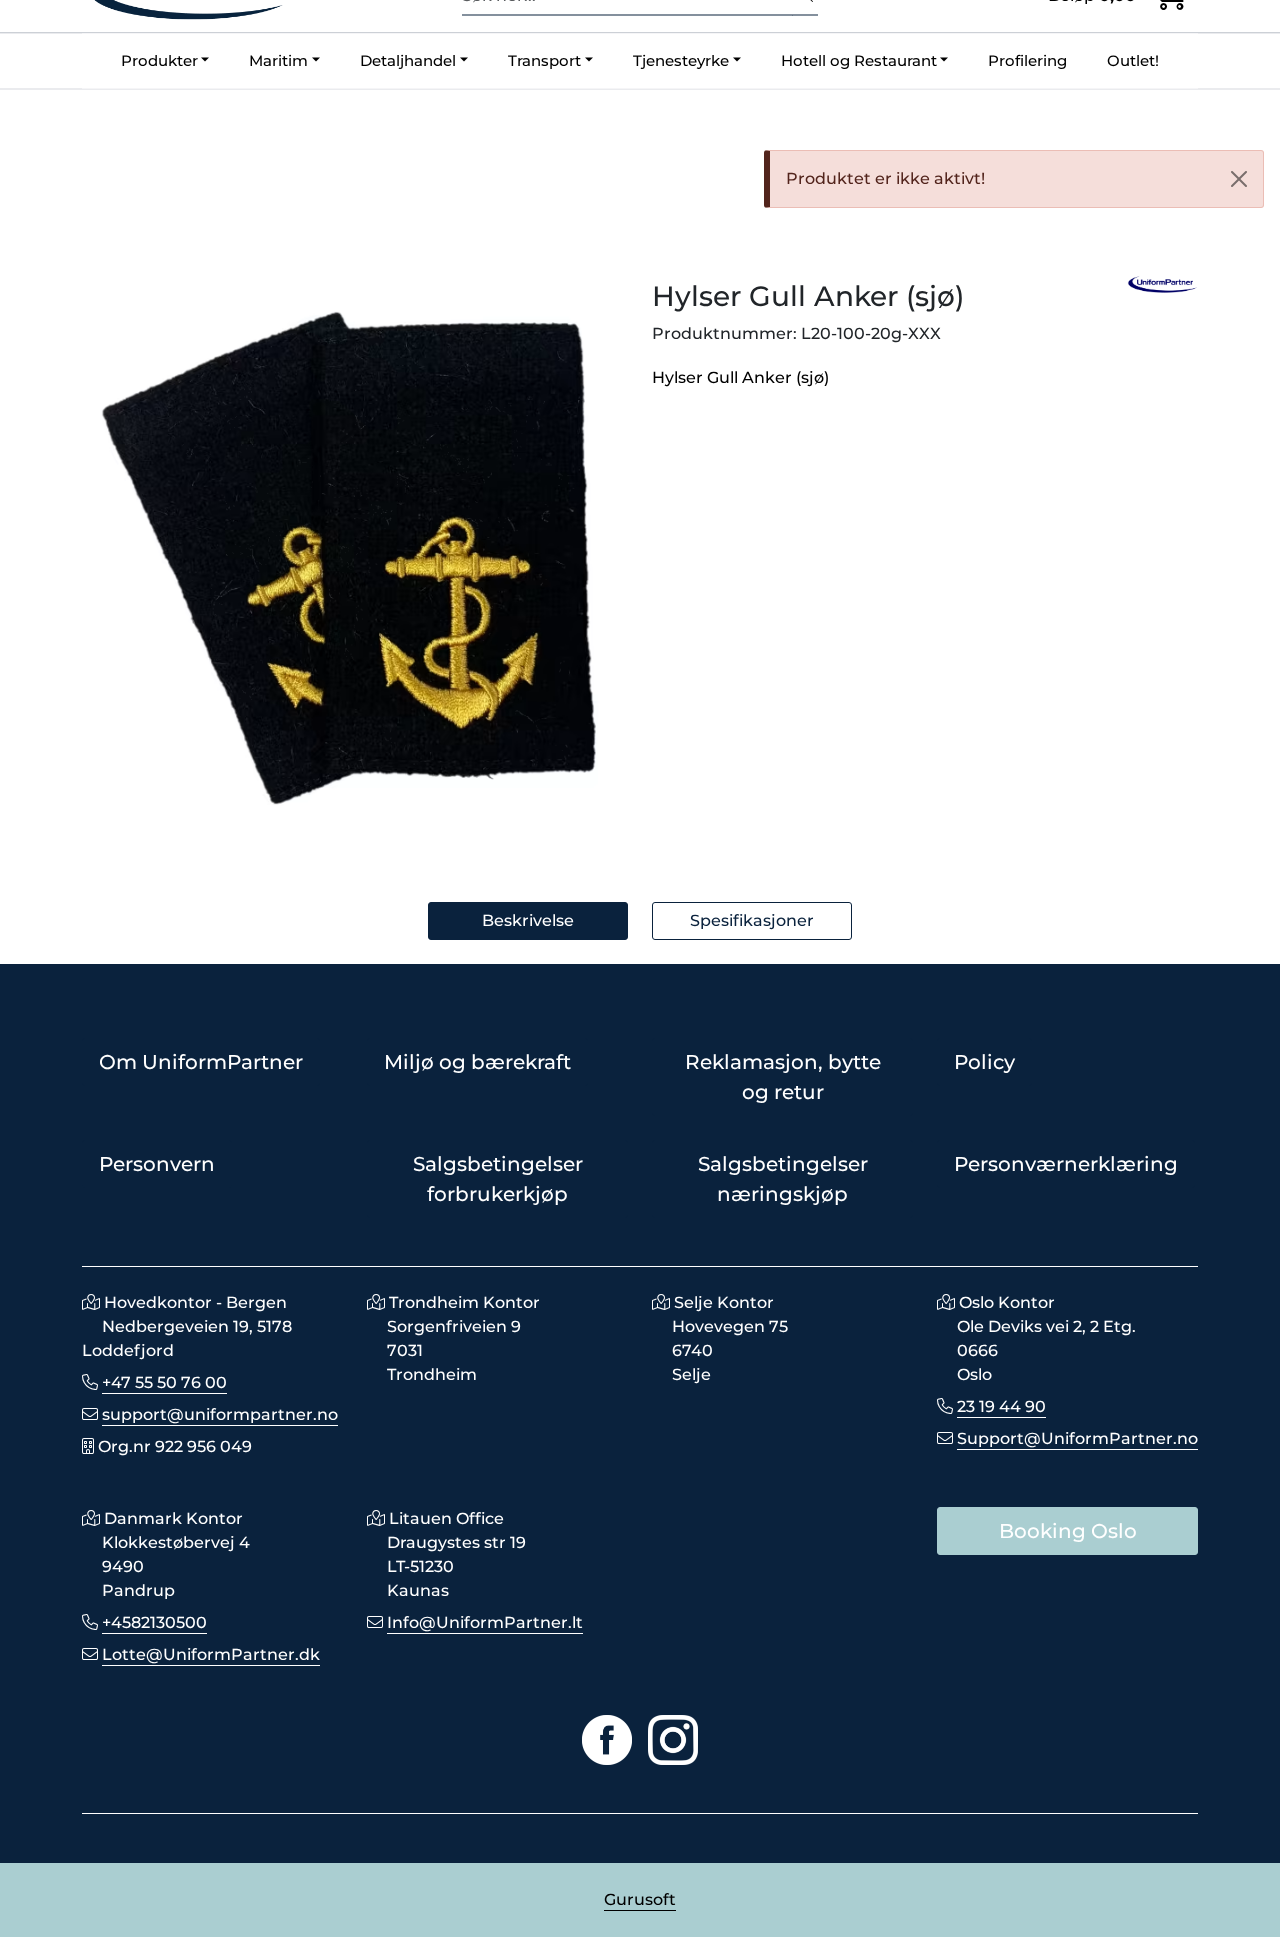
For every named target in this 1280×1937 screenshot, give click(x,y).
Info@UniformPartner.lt (485, 1622)
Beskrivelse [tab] (528, 920)
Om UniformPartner (201, 1062)
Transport (544, 60)
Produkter (159, 60)
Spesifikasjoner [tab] (752, 920)
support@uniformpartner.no (220, 1414)
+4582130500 (154, 1622)
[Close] (1239, 179)
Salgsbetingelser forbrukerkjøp (498, 1179)
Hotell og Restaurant (859, 60)
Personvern (157, 1164)
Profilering (1027, 60)
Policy (984, 1062)
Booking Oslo (1068, 1531)
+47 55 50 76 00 (164, 1382)
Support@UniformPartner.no (1077, 1438)
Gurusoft (640, 1899)
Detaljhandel (408, 60)
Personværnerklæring (1066, 1164)
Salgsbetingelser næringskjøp (783, 1179)
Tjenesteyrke (681, 60)
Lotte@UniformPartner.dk (211, 1654)
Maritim (278, 60)
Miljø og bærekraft (477, 1062)
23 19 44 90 (1001, 1406)
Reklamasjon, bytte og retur (783, 1077)
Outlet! (1133, 60)
